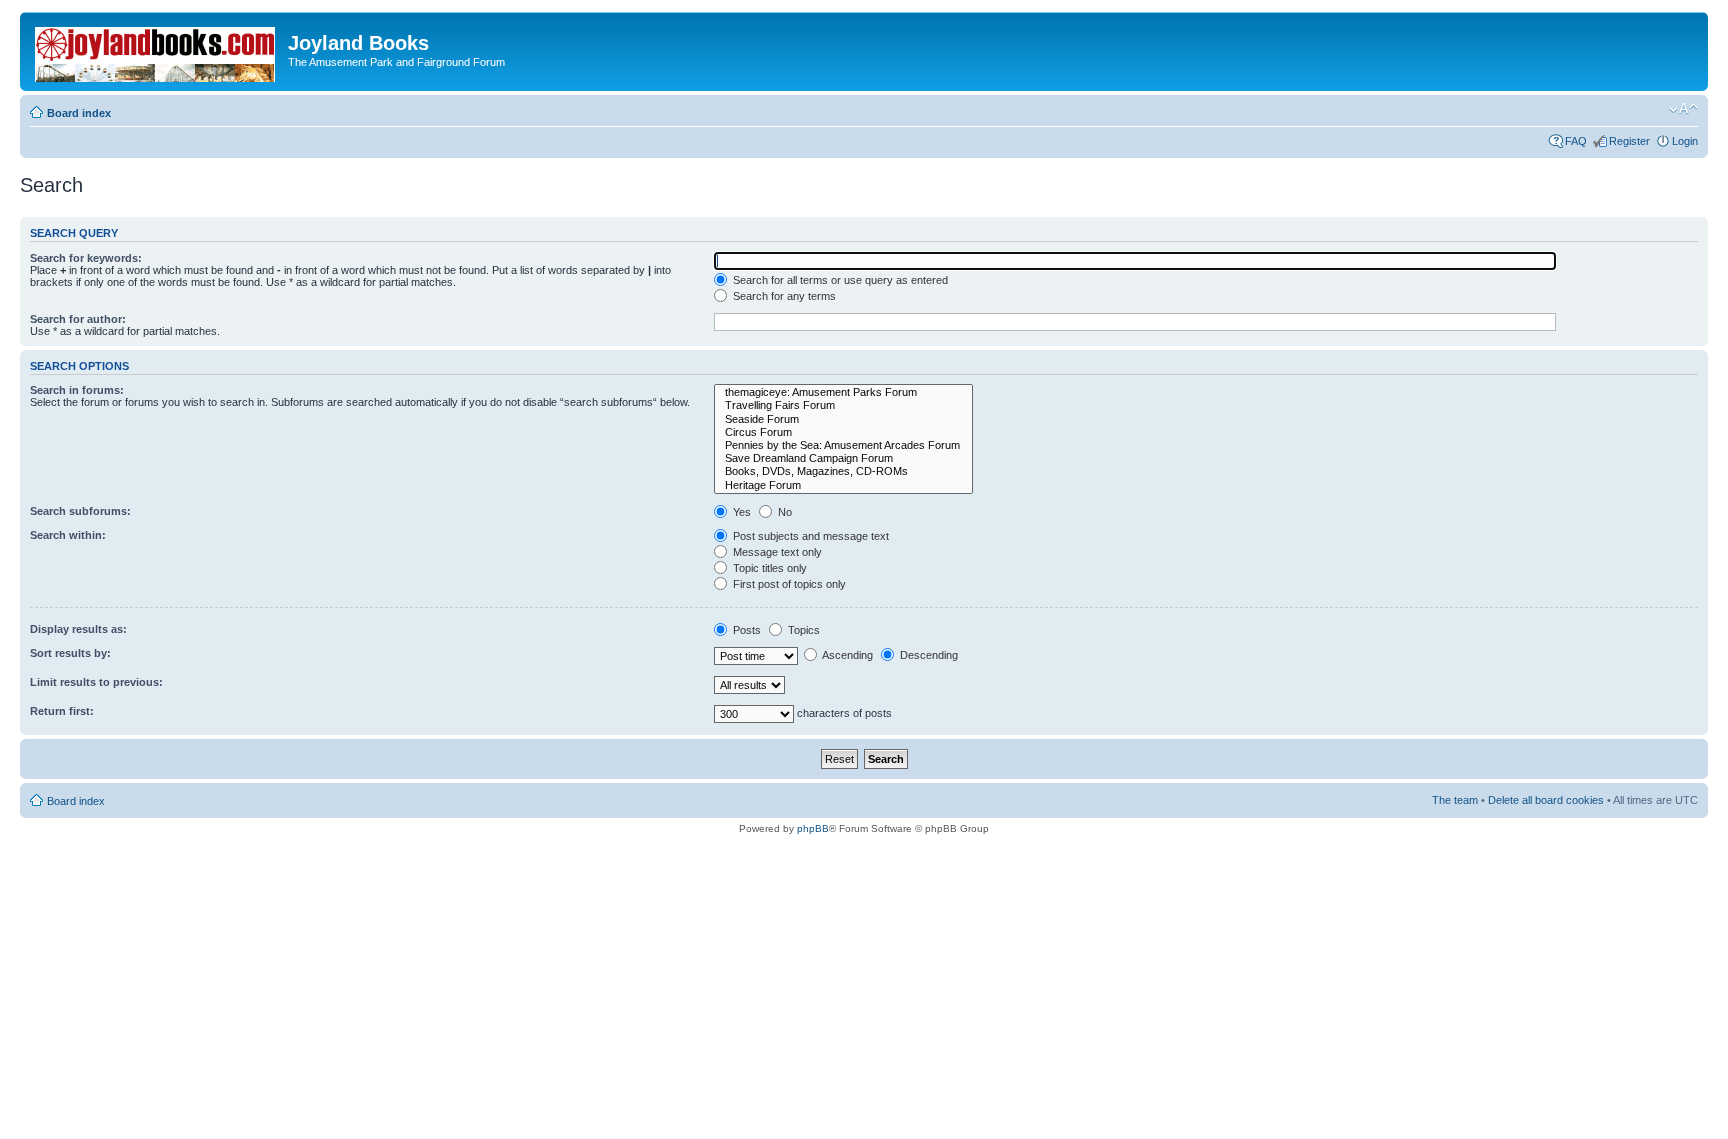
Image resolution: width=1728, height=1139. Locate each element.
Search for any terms (783, 296)
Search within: (68, 535)
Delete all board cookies (1546, 800)
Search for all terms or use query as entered (839, 280)
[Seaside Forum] (843, 419)
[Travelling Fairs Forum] (843, 405)
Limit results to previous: (96, 682)
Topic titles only (768, 568)
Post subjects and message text (809, 536)
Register (1629, 141)
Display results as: (78, 629)
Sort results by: (70, 653)
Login (1685, 141)
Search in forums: (77, 390)
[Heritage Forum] (843, 485)
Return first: (62, 711)
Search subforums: (80, 511)
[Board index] (156, 50)
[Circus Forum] (843, 432)
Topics (802, 630)
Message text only (776, 552)
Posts (745, 630)
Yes (740, 512)
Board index (79, 113)
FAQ (1576, 141)
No (783, 512)
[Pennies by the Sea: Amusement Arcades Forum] (843, 445)
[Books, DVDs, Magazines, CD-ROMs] (843, 471)
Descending (927, 655)
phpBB (813, 828)
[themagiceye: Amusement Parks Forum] (843, 392)
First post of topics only (788, 584)
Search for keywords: (86, 258)
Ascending (846, 655)
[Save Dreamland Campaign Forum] (843, 458)
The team (1455, 800)
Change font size (1683, 109)
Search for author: (78, 319)
